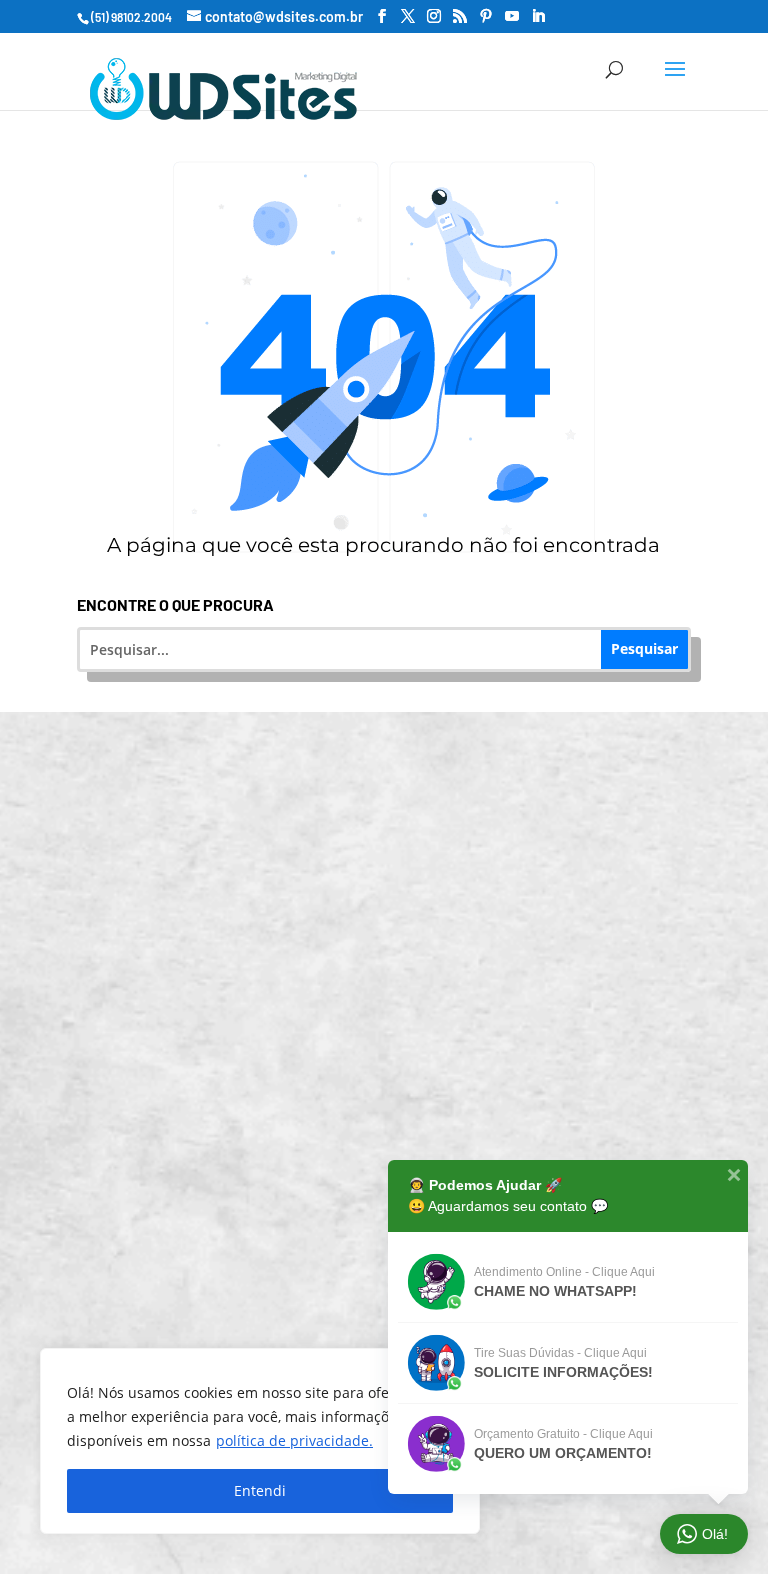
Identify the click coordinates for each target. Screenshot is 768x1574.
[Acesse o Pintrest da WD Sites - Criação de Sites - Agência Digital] (486, 16)
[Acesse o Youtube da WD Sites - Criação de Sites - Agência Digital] (512, 16)
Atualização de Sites (396, 872)
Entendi (260, 1490)
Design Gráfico (396, 1184)
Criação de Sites (396, 794)
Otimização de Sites (397, 950)
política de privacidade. (294, 1440)
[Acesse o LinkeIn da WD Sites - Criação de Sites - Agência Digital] (538, 16)
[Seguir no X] (514, 1503)
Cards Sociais (396, 1340)
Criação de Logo (397, 1106)
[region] (260, 1441)
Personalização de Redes (397, 1262)
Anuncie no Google (396, 1028)
